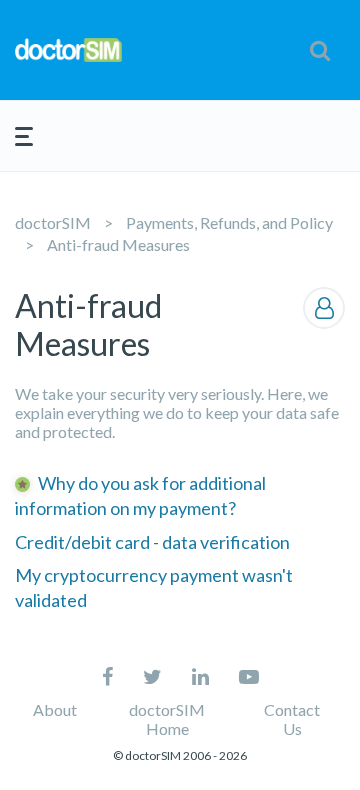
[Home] (68, 50)
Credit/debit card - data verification (152, 542)
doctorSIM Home (167, 719)
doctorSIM (53, 222)
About (55, 709)
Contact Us (292, 719)
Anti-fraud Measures (118, 244)
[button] (320, 50)
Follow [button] (324, 308)
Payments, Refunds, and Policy (229, 222)
